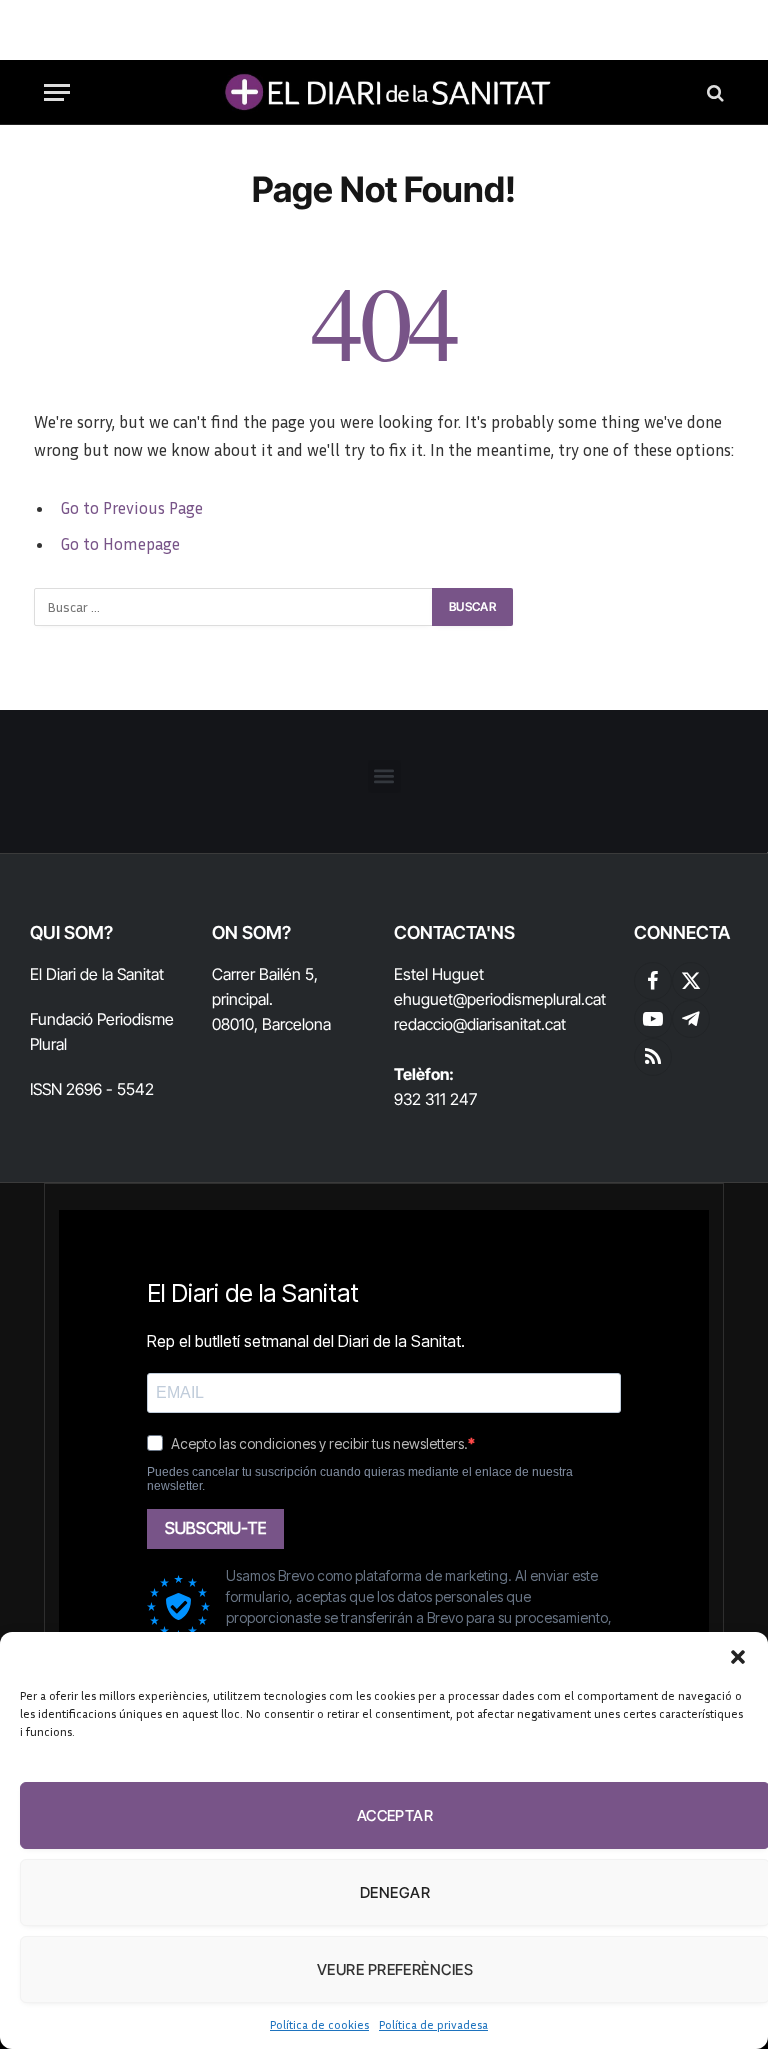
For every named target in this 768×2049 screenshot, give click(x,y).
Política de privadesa (433, 2024)
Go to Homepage (120, 544)
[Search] (713, 92)
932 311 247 (435, 1099)
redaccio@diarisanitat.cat (480, 1024)
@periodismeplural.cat (529, 999)
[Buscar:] (234, 607)
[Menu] (57, 92)
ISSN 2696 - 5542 (92, 1089)
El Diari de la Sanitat (97, 974)
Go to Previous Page (131, 508)
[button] (738, 1657)
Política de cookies (319, 2024)
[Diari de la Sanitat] (384, 92)
